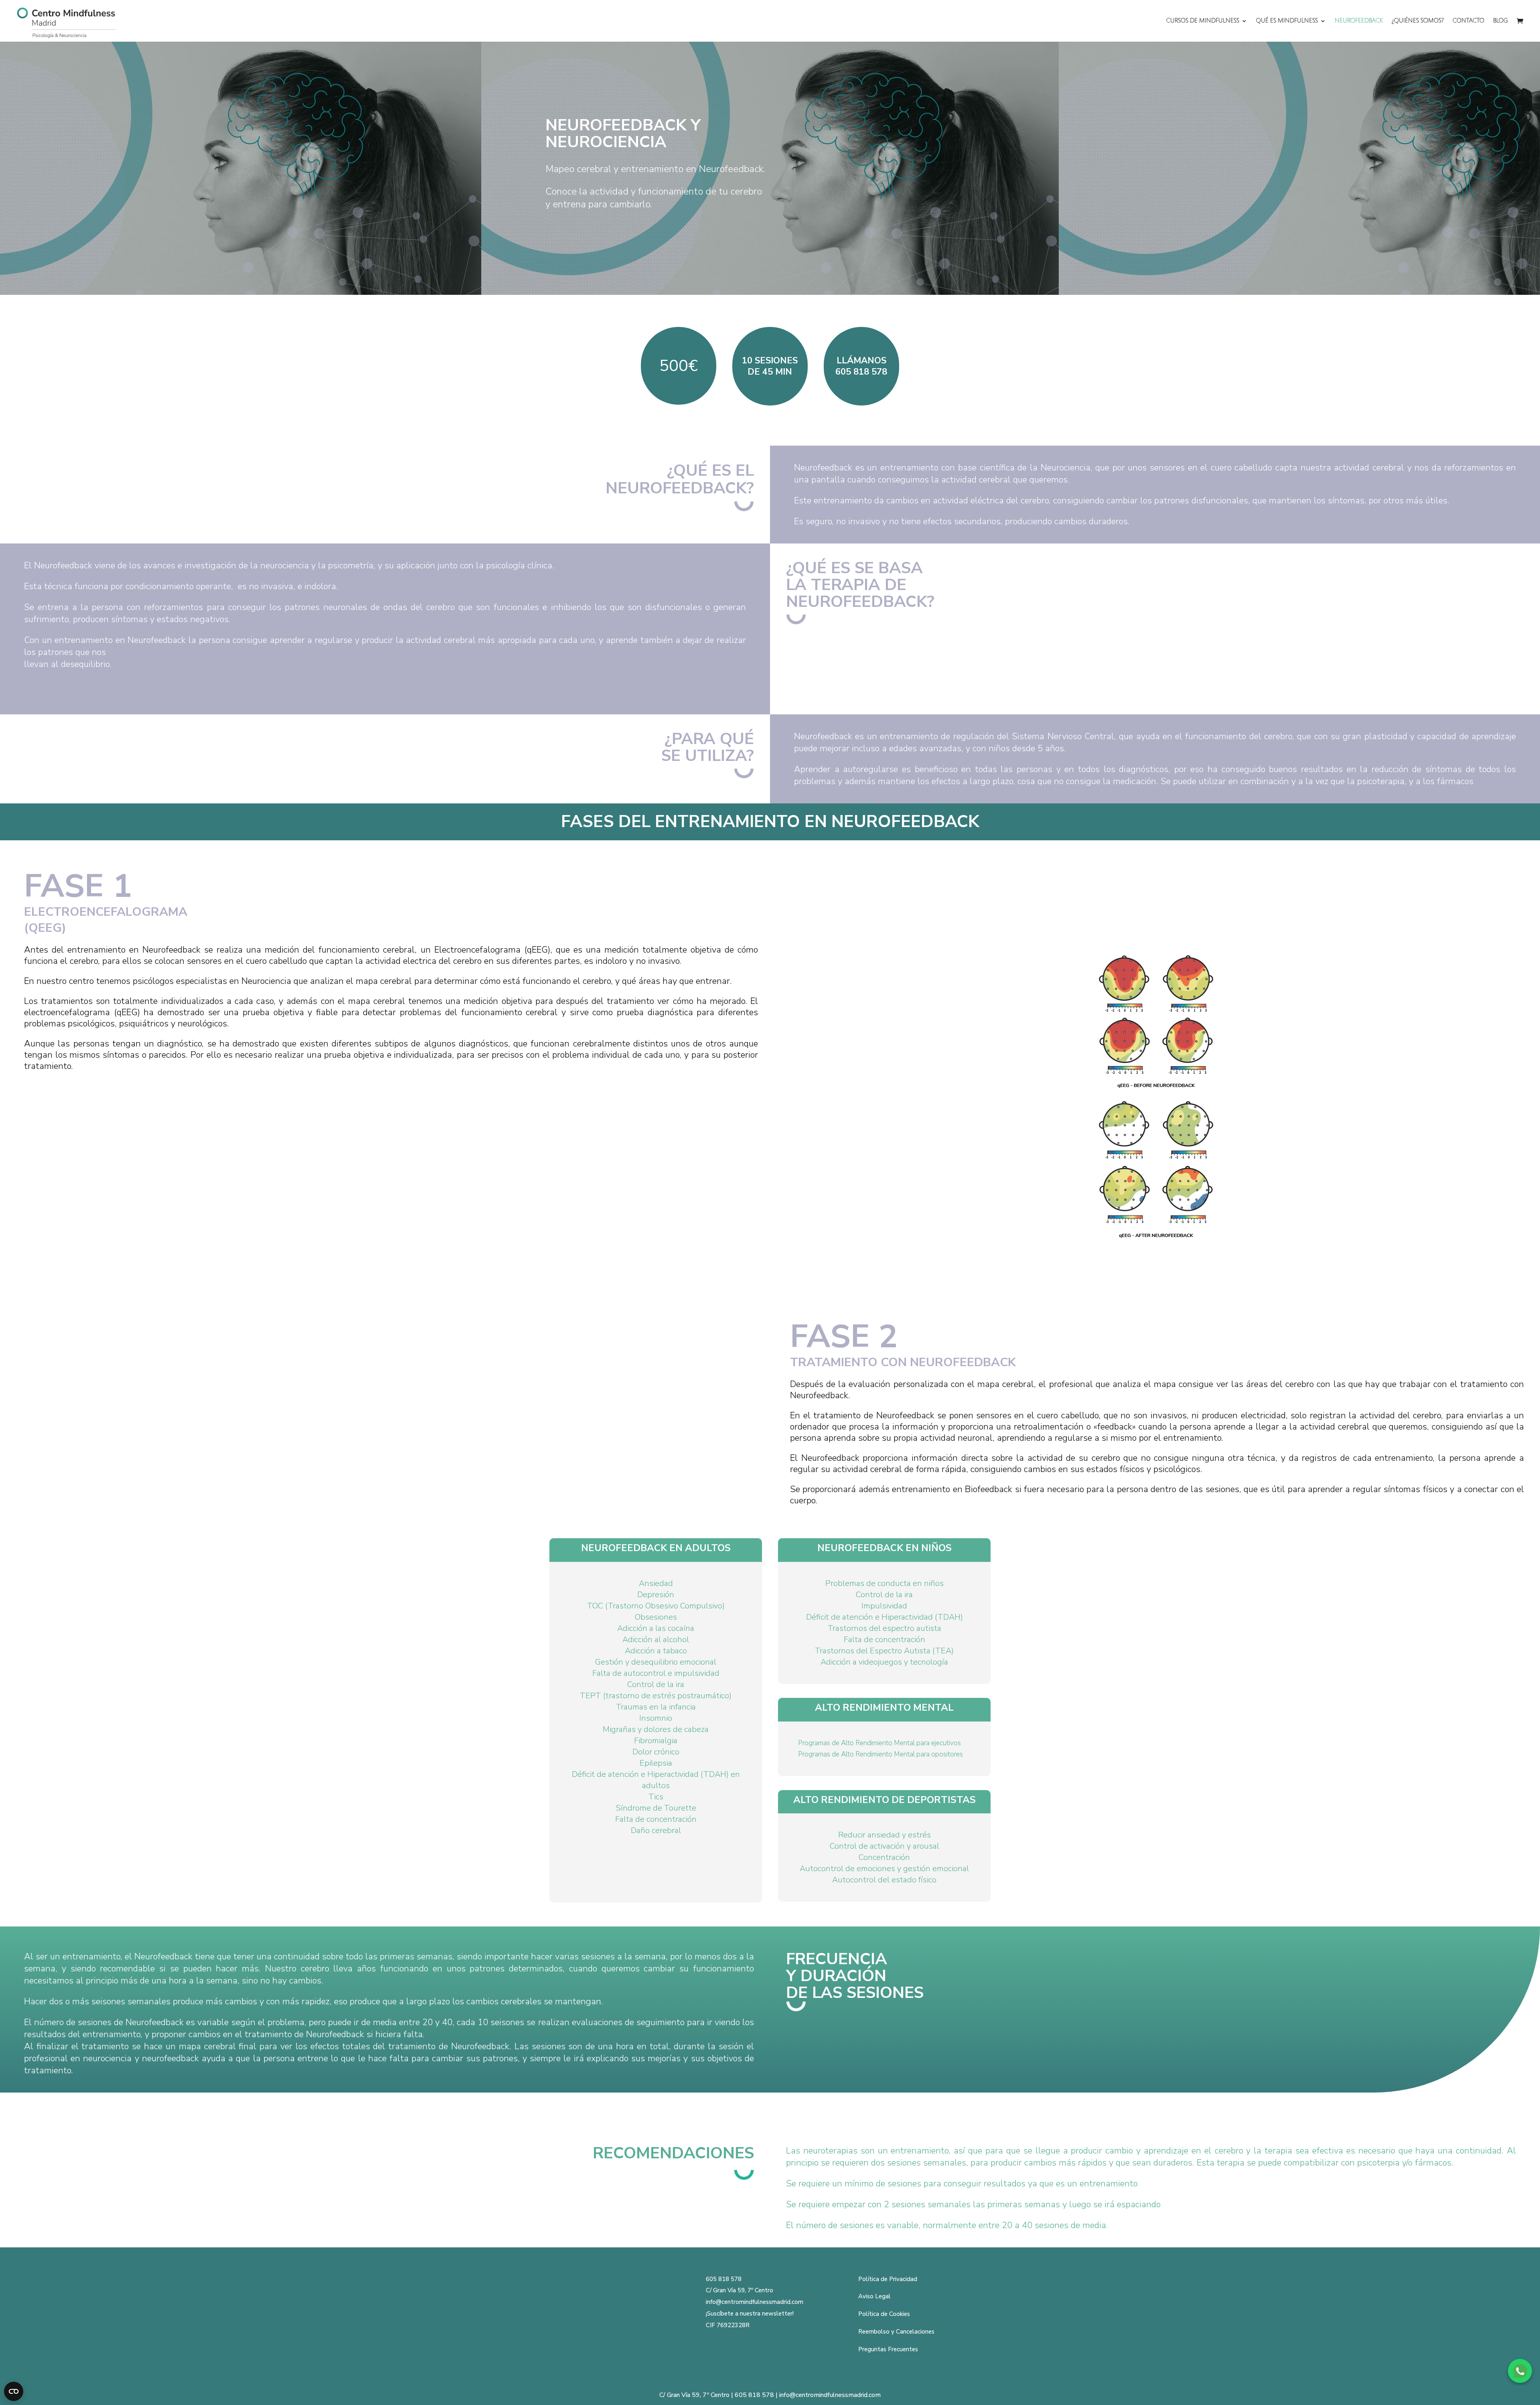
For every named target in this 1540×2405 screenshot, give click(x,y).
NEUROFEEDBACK (1359, 21)
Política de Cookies (884, 2314)
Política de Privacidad (888, 2279)
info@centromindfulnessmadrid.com (755, 2302)
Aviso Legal (874, 2296)
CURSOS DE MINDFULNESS (1203, 21)
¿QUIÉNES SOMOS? (1418, 21)
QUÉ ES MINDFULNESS (1287, 21)
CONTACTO (1468, 21)
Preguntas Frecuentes (888, 2349)
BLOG (1500, 21)
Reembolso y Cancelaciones (896, 2332)
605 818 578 (724, 2279)
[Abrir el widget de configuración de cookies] (14, 2391)
